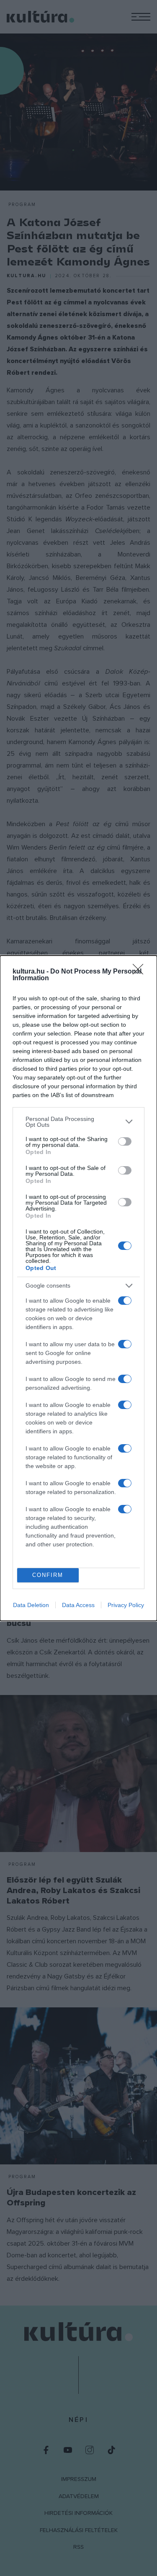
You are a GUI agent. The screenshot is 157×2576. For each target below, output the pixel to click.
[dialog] (78, 1288)
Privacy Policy (126, 1605)
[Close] (141, 972)
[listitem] (78, 1122)
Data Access (78, 1605)
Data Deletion (31, 1605)
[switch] (125, 1141)
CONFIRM (48, 1575)
